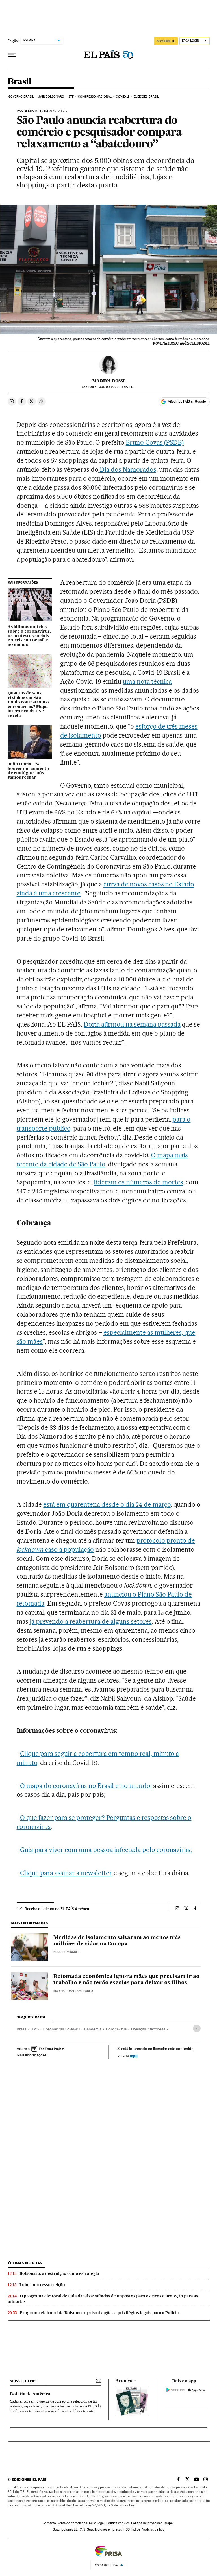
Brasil (19, 82)
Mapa (169, 2523)
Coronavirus (116, 2029)
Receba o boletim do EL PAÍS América (57, 1909)
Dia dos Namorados (127, 469)
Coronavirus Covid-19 (61, 2029)
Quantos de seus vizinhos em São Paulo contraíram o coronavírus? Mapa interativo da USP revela (28, 705)
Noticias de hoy (153, 2529)
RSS (127, 2529)
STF (71, 97)
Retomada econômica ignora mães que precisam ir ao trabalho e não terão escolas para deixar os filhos (126, 1980)
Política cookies (118, 2523)
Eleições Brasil (147, 97)
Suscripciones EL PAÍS (69, 2529)
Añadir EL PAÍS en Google (187, 401)
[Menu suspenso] (12, 55)
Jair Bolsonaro (51, 97)
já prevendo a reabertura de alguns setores (91, 1621)
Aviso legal (97, 2523)
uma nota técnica (147, 681)
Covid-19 (123, 97)
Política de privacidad (147, 2523)
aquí (134, 2055)
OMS (35, 2029)
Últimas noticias (25, 2263)
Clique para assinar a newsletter (66, 1873)
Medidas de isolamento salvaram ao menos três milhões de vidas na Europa (117, 1941)
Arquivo (124, 2381)
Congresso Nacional (95, 97)
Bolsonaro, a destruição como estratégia (59, 2273)
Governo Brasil (21, 97)
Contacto (49, 2523)
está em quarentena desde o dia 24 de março (107, 1504)
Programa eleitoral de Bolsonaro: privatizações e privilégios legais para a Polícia (99, 2313)
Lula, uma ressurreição (42, 2285)
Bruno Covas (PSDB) (155, 442)
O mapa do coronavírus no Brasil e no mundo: (86, 1786)
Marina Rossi (108, 381)
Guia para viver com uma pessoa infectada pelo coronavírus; (106, 1850)
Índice (136, 2529)
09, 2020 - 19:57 (117, 387)
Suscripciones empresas (104, 2529)
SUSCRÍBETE (166, 41)
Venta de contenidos (72, 2523)
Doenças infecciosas (148, 2029)
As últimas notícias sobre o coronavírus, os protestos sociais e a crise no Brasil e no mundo (29, 636)
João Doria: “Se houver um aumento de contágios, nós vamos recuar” (28, 771)
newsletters (23, 2381)
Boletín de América (30, 2394)
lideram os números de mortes (138, 1182)
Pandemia (93, 2029)
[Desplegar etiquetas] (197, 2028)
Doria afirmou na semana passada (132, 1024)
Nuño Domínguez (66, 1952)
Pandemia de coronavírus (40, 111)
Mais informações (32, 2055)
